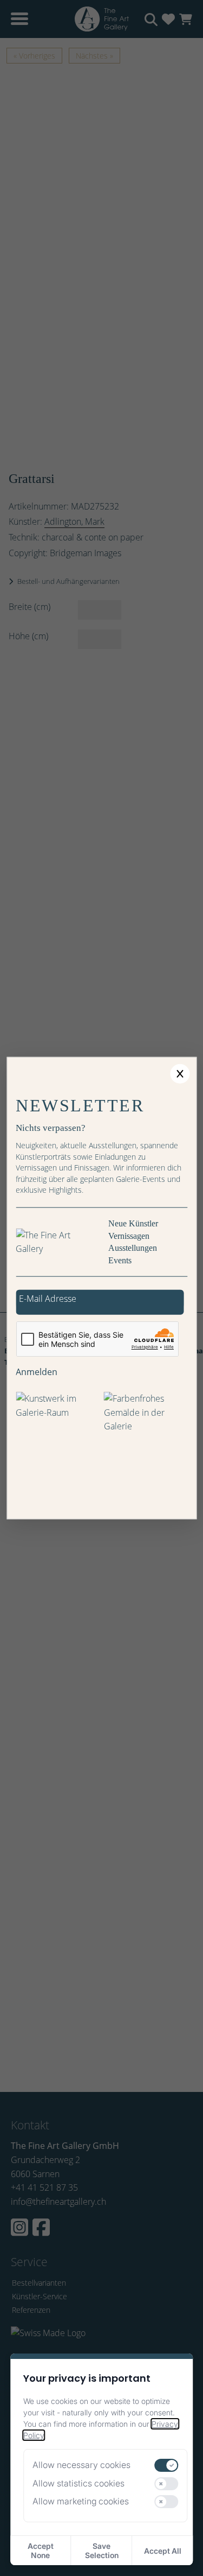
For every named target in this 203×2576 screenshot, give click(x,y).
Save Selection (102, 2550)
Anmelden (37, 1371)
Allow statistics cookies (78, 2483)
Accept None (41, 2550)
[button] (180, 1073)
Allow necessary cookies (81, 2465)
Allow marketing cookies (81, 2501)
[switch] (167, 2465)
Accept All (163, 2551)
